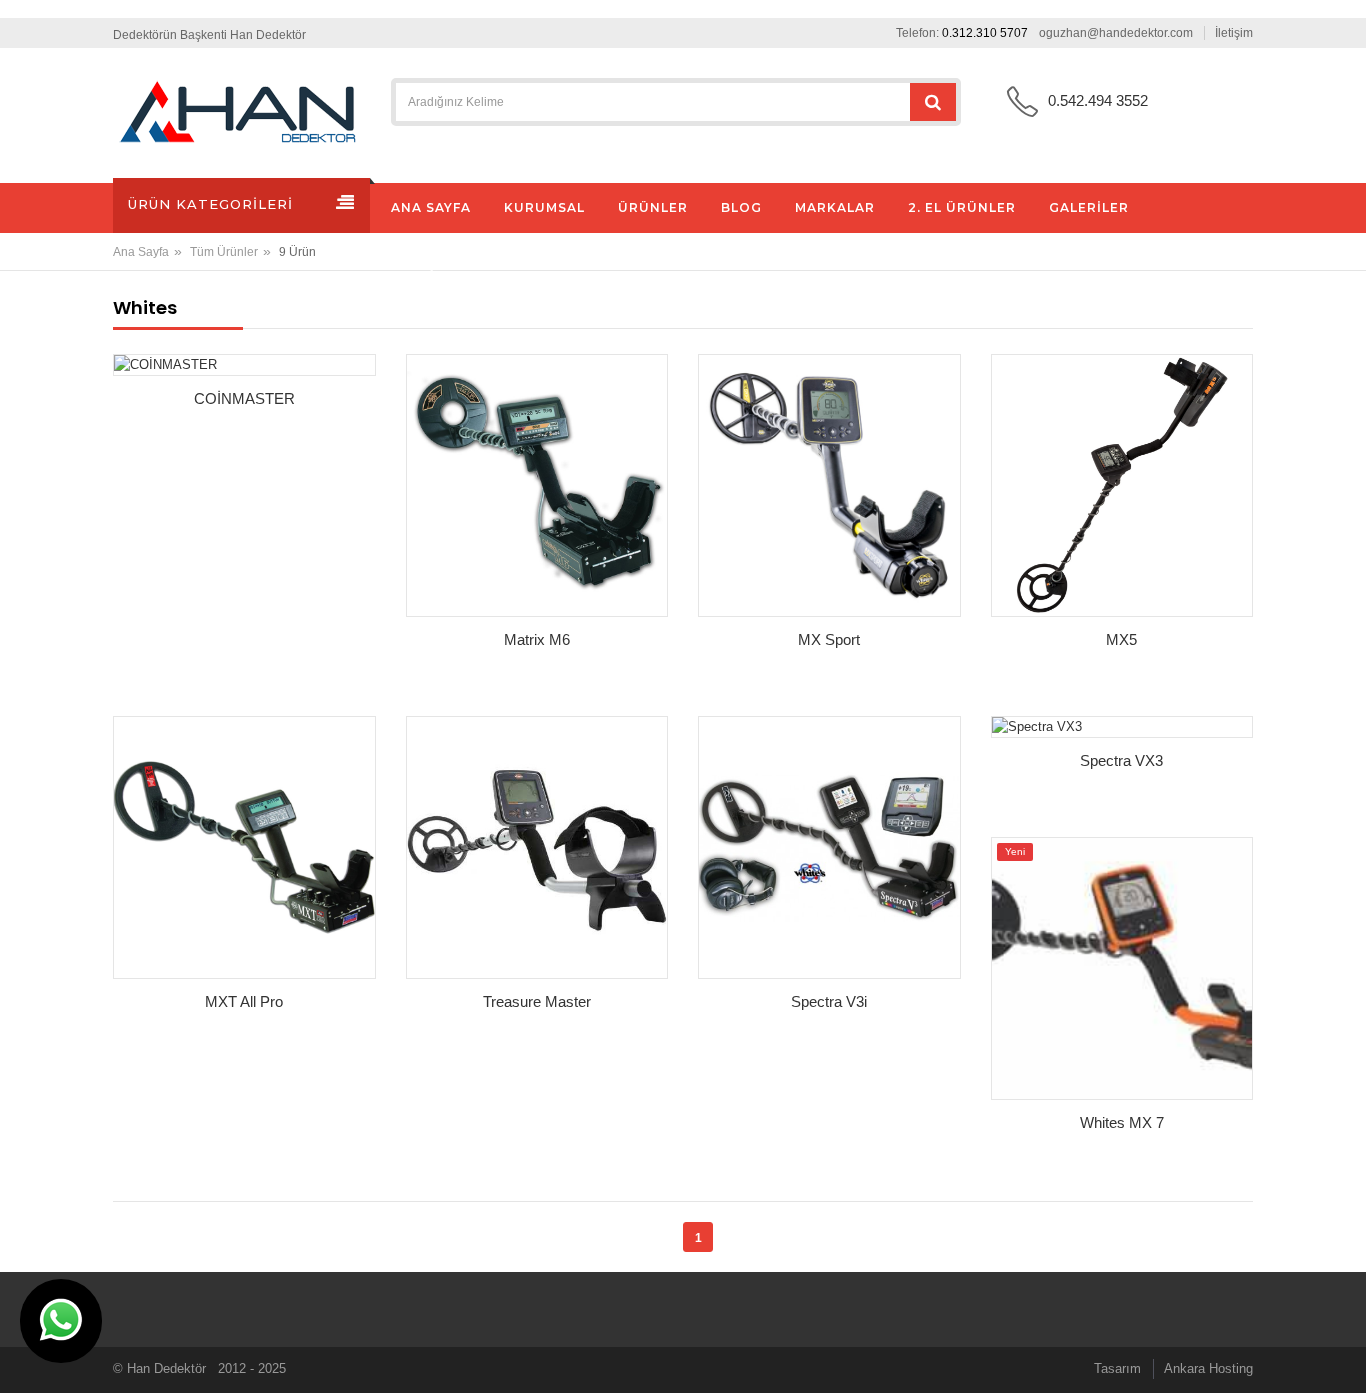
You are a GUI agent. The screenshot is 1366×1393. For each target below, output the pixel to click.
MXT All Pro (244, 1001)
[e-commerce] (238, 112)
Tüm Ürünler (224, 252)
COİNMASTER (244, 398)
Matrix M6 (537, 639)
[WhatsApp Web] (61, 1321)
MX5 (1121, 639)
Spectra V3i (829, 1001)
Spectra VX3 (1121, 760)
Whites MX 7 (1122, 1122)
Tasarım (1117, 1368)
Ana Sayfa (141, 252)
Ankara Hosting (1208, 1368)
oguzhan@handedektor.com (1116, 33)
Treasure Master (537, 1001)
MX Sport (829, 639)
